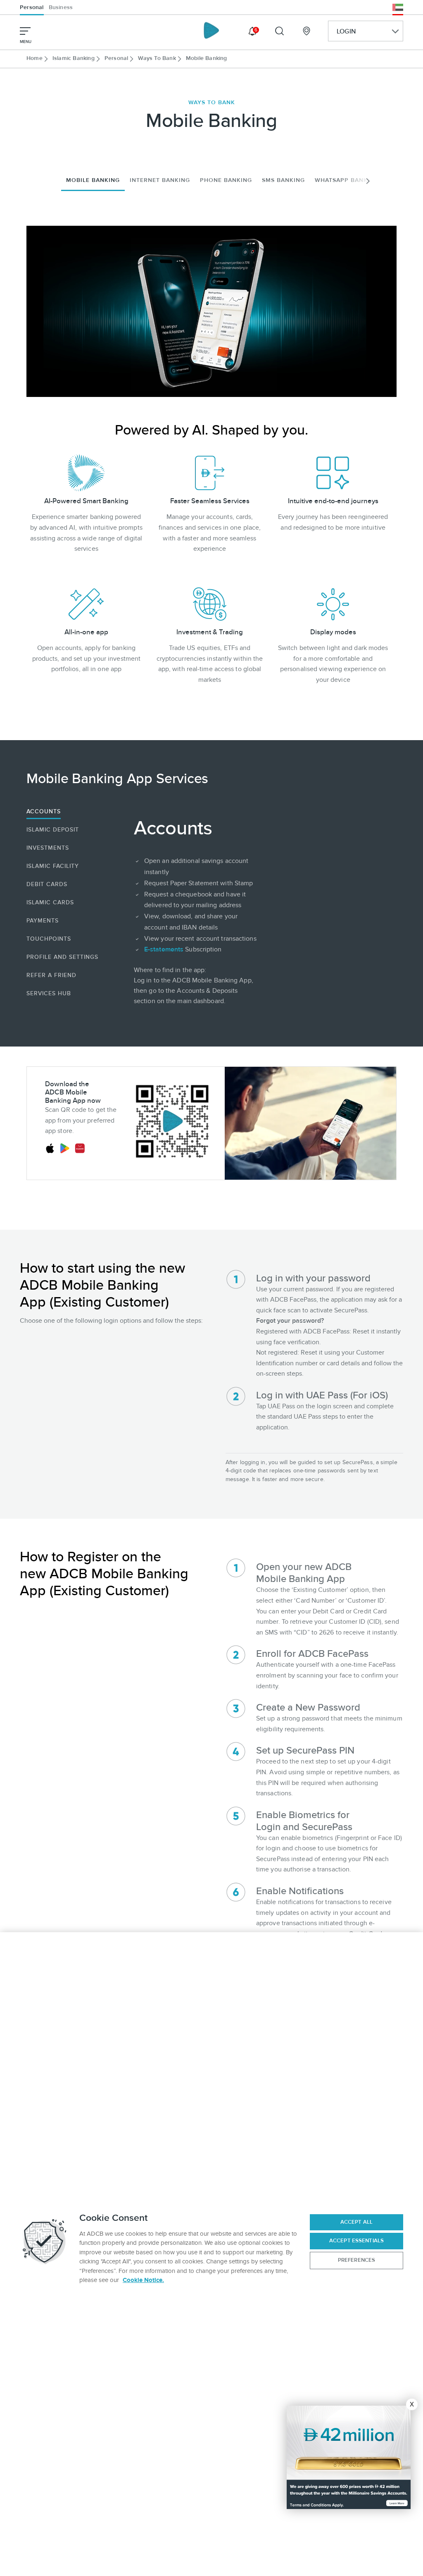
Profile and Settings (62, 957)
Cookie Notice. (143, 2280)
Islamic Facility (53, 866)
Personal (32, 7)
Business (61, 7)
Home (34, 58)
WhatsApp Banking (347, 180)
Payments (43, 921)
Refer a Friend (51, 975)
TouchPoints (49, 939)
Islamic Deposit (53, 830)
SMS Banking (283, 180)
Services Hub (49, 993)
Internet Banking (160, 180)
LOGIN (346, 31)
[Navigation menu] (25, 31)
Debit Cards (47, 884)
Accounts (44, 811)
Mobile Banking (93, 180)
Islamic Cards (50, 902)
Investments (48, 848)
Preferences (356, 2260)
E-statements (164, 949)
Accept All (356, 2222)
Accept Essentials (356, 2241)
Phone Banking (226, 180)
